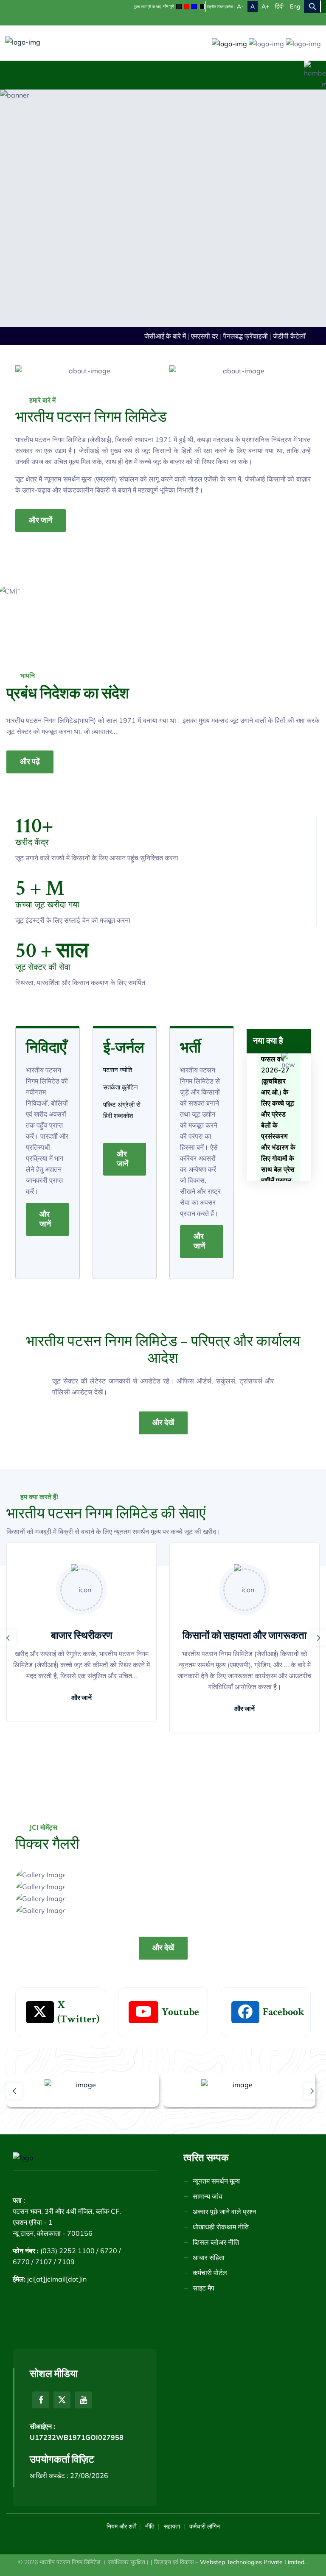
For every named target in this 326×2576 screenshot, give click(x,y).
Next (318, 1638)
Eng (295, 6)
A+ (265, 6)
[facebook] (41, 2400)
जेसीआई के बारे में (156, 336)
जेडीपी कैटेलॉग (282, 336)
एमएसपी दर (195, 336)
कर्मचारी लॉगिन (205, 2526)
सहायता (172, 2526)
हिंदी (279, 6)
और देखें (163, 1423)
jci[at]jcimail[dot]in (57, 2279)
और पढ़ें (30, 762)
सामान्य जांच (208, 2196)
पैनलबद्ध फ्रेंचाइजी (236, 336)
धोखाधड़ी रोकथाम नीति (221, 2227)
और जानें (41, 520)
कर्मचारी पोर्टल (210, 2273)
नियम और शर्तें (121, 2526)
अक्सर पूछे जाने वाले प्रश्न (224, 2212)
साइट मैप (204, 2288)
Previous (8, 1638)
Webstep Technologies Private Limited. (254, 2562)
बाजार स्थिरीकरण (82, 1636)
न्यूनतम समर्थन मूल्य (216, 2181)
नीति (150, 2526)
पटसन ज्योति (118, 1070)
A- (240, 6)
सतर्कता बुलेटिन (121, 1087)
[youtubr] (83, 2400)
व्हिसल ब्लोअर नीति (216, 2242)
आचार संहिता (209, 2257)
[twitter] (62, 2400)
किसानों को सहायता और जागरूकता (244, 1636)
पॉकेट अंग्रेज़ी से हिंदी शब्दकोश (122, 1110)
